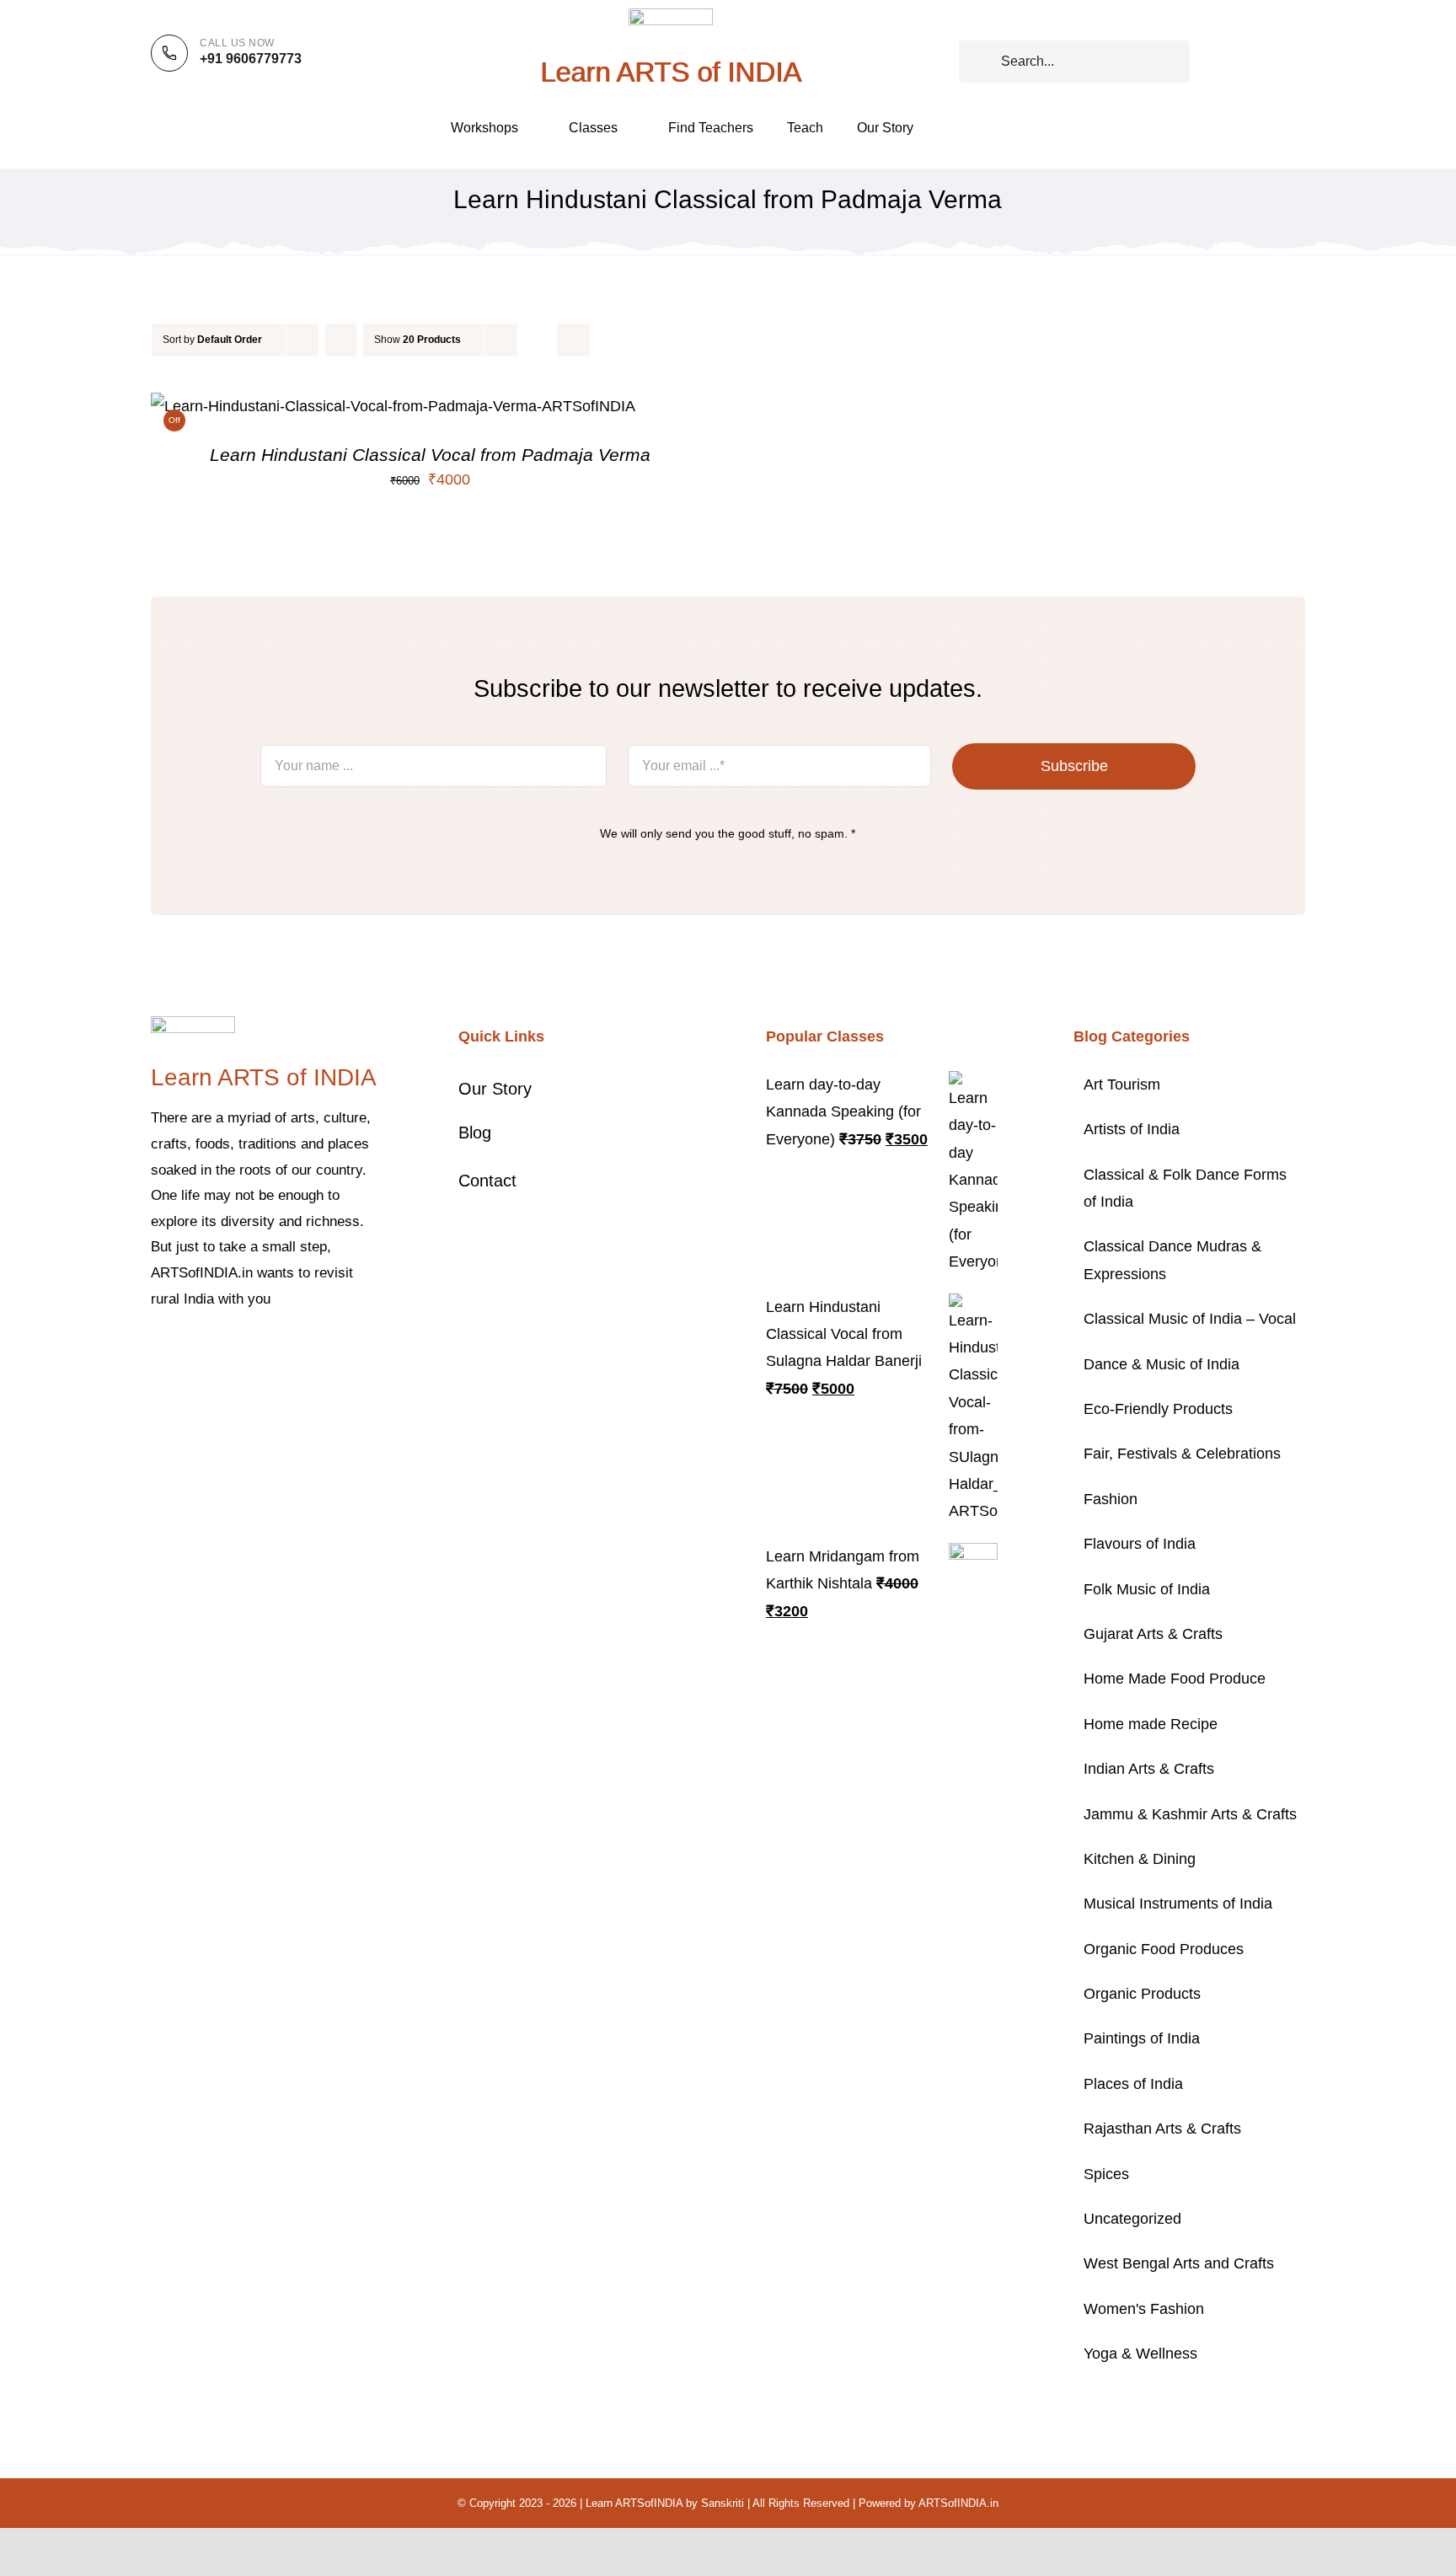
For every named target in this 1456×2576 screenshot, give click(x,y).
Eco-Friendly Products (1158, 1409)
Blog (475, 1133)
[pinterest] (237, 1350)
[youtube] (264, 1350)
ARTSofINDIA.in (958, 2503)
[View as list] (573, 340)
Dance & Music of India (1162, 1364)
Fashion (1111, 1499)
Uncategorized (1132, 2219)
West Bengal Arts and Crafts (1179, 2263)
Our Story (495, 1089)
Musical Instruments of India (1178, 1904)
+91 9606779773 (251, 59)
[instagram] (210, 1350)
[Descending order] (341, 340)
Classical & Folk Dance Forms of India (1185, 1188)
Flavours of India (1140, 1544)
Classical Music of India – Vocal (1190, 1319)
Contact (487, 1181)
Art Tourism (1122, 1084)
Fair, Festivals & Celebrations (1182, 1454)
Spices (1106, 2174)
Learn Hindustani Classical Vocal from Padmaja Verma (430, 455)
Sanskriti (723, 2503)
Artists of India (1132, 1129)
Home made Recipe (1151, 1724)
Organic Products (1142, 1994)
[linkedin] (291, 1350)
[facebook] (156, 1350)
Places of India (1133, 2084)
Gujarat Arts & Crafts (1153, 1634)
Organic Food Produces (1164, 1949)
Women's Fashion (1144, 2309)
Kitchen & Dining (1140, 1859)
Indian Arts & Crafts (1149, 1769)
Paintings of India (1142, 2038)
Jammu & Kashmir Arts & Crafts (1190, 1814)
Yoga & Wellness (1140, 2354)
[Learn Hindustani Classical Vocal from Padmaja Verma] (393, 406)
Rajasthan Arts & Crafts (1162, 2129)
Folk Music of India (1147, 1589)
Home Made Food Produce (1175, 1679)
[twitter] (183, 1350)
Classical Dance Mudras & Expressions (1172, 1260)
